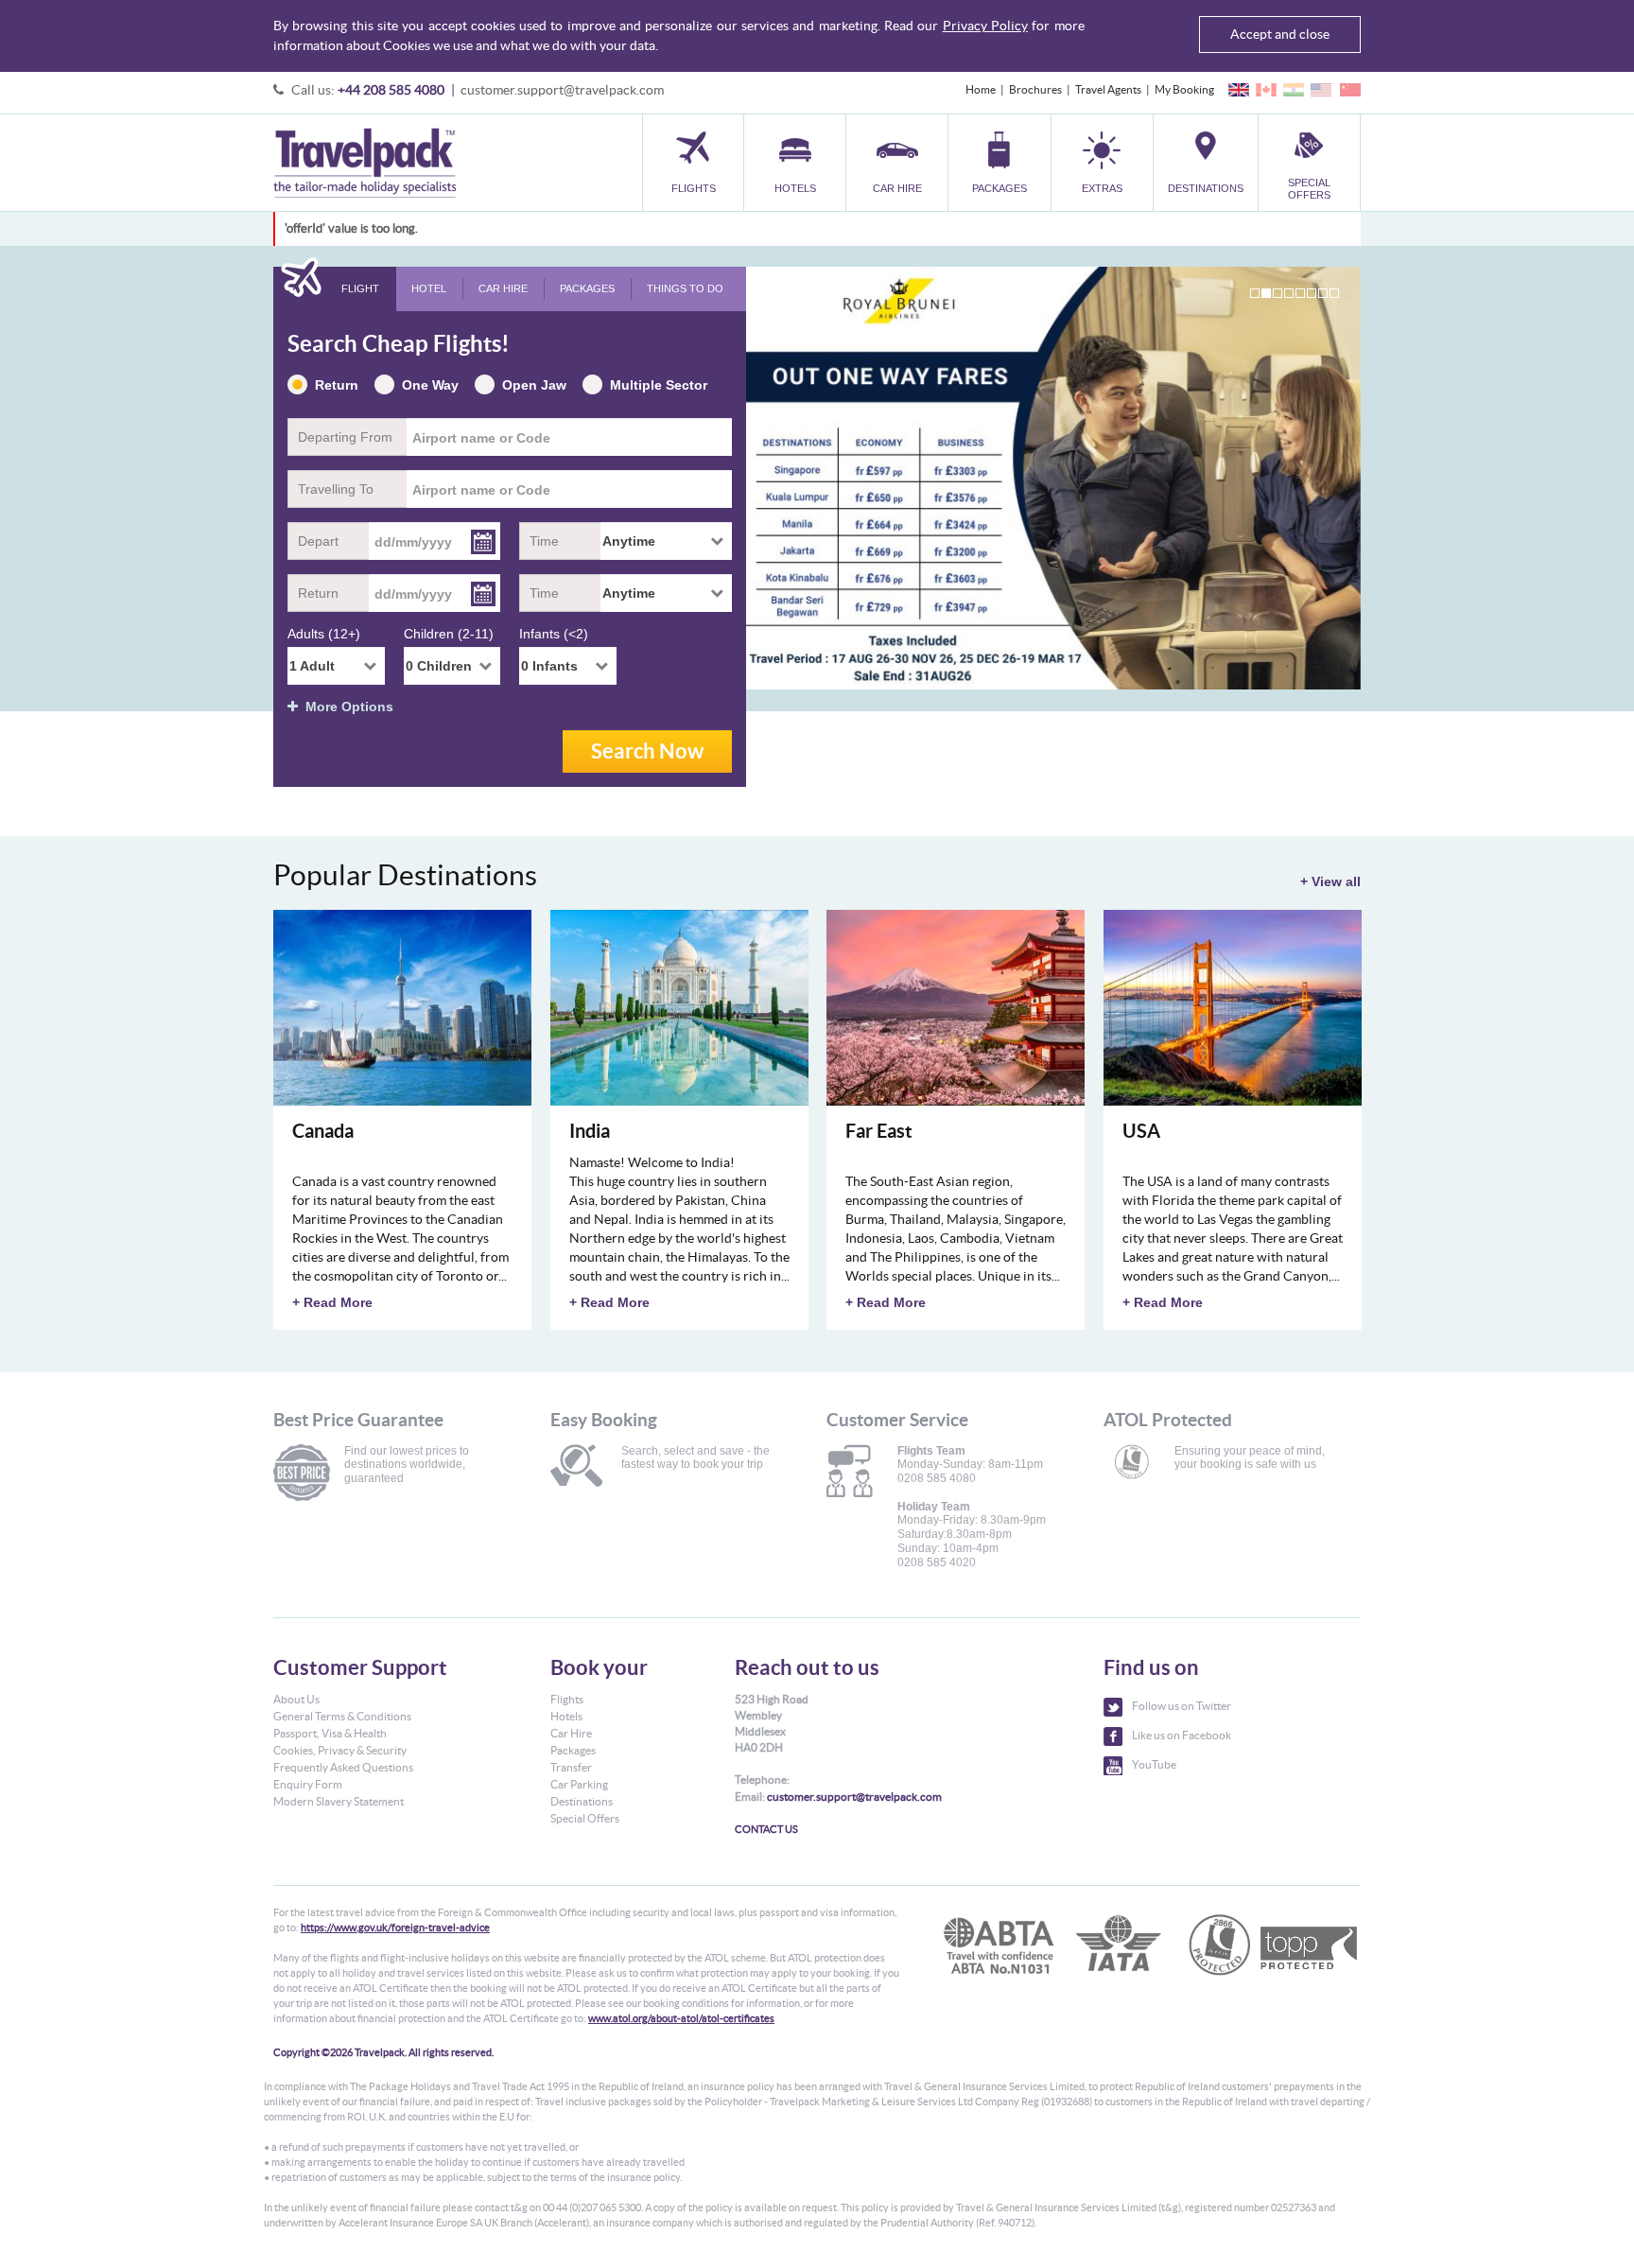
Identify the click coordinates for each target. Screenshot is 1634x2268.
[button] (1102, 162)
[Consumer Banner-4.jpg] (1053, 478)
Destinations (582, 1801)
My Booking (1184, 89)
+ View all (1330, 881)
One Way (430, 385)
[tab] (335, 289)
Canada (323, 1131)
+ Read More (332, 1302)
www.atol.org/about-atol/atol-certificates (681, 2018)
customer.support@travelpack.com (562, 90)
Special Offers (585, 1818)
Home (981, 89)
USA (1141, 1131)
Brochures (1035, 89)
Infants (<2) (554, 634)
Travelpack (365, 163)
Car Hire (571, 1733)
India (590, 1131)
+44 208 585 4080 (391, 90)
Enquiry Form (308, 1784)
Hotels (566, 1716)
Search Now (647, 750)
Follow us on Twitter (1182, 1706)
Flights (567, 1699)
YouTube (1154, 1764)
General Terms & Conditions (342, 1716)
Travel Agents (1108, 89)
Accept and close (1280, 34)
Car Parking (579, 1784)
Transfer (571, 1767)
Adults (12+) (324, 634)
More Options (346, 707)
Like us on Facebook (1182, 1735)
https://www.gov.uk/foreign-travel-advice (395, 1928)
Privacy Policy (985, 26)
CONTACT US (766, 1829)
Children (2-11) (449, 634)
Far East (879, 1131)
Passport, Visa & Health (330, 1733)
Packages (573, 1750)
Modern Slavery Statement (339, 1801)
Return (337, 385)
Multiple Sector (659, 385)
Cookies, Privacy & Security (340, 1750)
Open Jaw (534, 385)
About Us (296, 1699)
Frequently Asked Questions (343, 1767)
